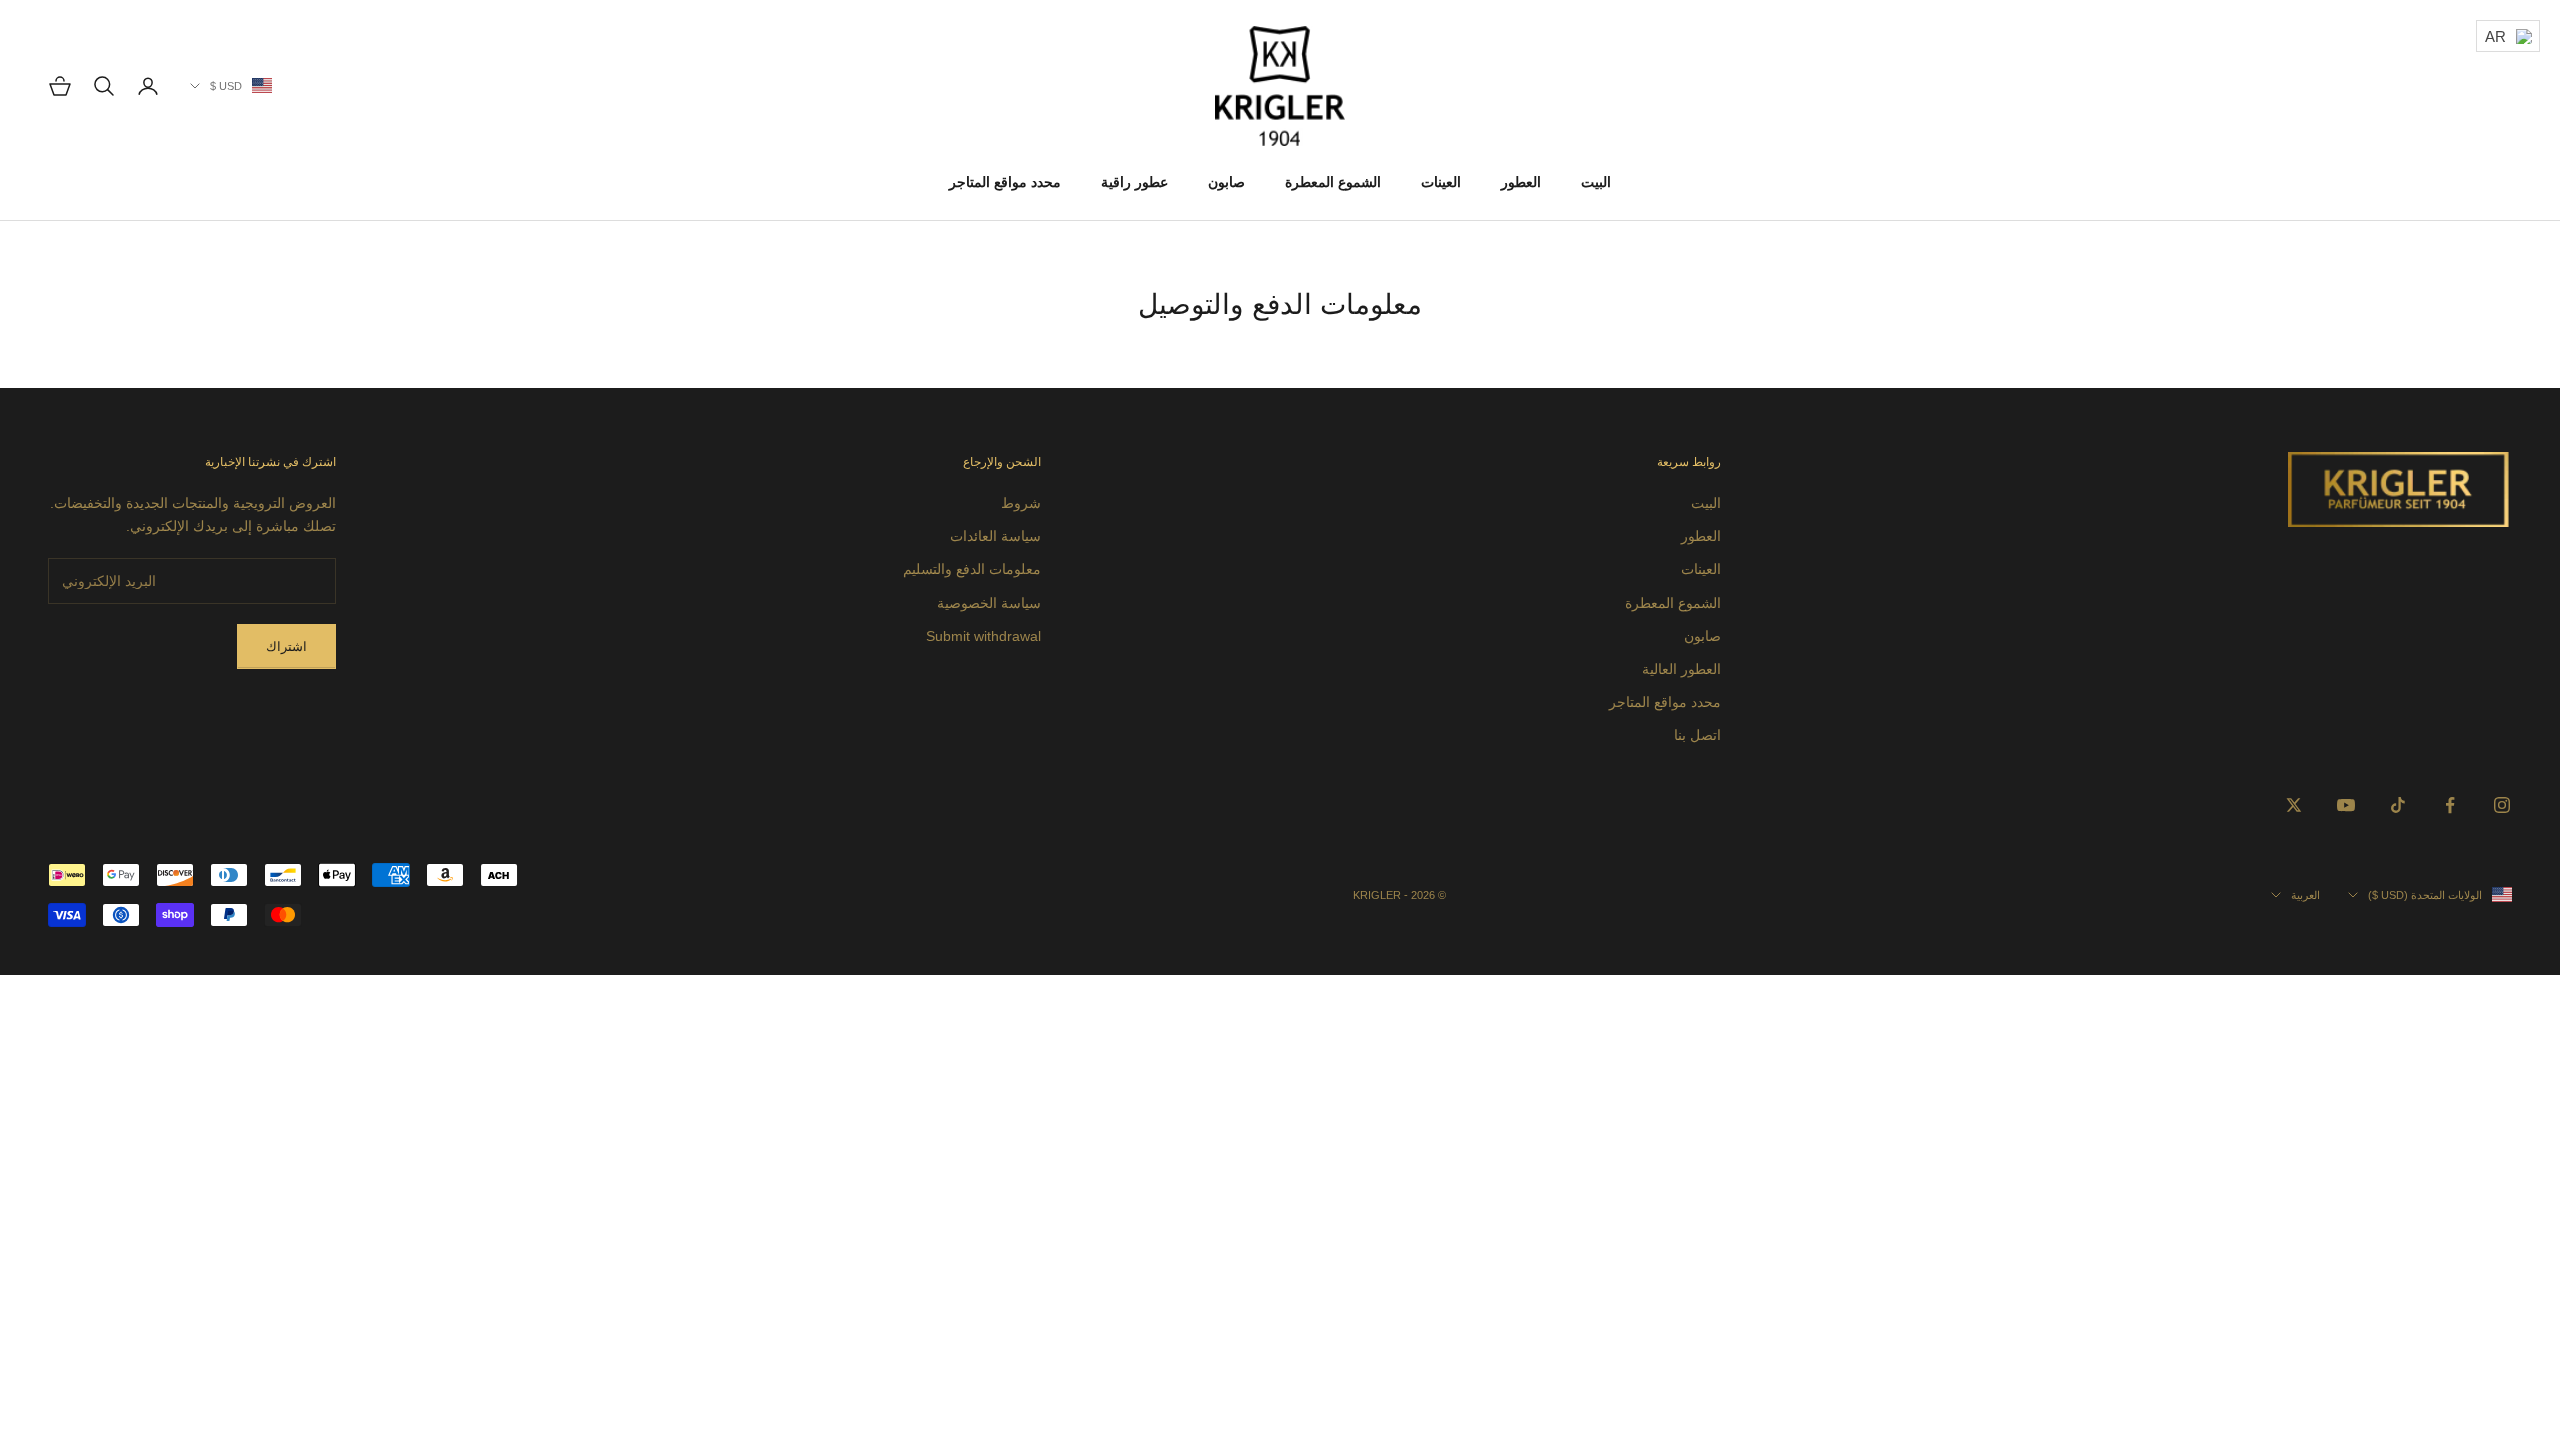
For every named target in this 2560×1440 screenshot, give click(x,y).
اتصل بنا (1697, 735)
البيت (1596, 182)
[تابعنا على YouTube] (2346, 805)
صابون (1226, 182)
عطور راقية (1134, 182)
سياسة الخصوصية (989, 603)
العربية (2305, 895)
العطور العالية (1681, 669)
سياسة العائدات (995, 536)
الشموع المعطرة (1333, 182)
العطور (1521, 182)
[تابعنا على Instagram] (2502, 805)
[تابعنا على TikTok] (2398, 805)
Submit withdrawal (983, 636)
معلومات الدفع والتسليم (972, 569)
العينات (1441, 182)
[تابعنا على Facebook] (2450, 805)
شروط (1021, 503)
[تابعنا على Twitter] (2294, 805)
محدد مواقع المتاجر (1005, 182)
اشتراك (286, 646)
